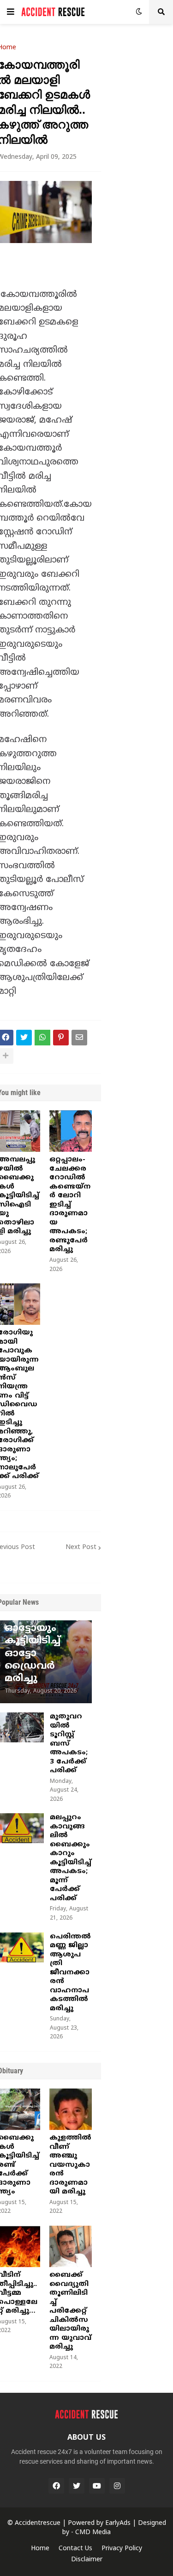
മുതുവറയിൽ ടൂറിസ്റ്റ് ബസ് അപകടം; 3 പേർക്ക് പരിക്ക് (69, 1744)
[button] (11, 12)
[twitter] (77, 2486)
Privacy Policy (122, 2549)
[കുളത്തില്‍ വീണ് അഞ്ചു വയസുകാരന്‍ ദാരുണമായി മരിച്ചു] (71, 2109)
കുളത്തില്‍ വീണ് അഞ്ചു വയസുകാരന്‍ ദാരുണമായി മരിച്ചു (70, 2165)
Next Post (81, 1547)
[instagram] (117, 2486)
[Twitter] (24, 1038)
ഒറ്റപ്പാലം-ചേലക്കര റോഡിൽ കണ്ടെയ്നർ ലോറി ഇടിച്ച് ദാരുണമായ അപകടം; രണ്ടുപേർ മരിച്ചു (70, 1205)
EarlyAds (118, 2523)
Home (40, 2549)
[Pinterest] (61, 1038)
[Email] (79, 1038)
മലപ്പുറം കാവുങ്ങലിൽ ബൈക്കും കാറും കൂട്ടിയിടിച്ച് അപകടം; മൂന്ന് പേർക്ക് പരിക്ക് (71, 1858)
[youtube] (97, 2486)
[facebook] (56, 2486)
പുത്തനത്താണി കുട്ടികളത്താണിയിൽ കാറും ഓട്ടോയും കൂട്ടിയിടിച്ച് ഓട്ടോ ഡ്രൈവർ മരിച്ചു (45, 1629)
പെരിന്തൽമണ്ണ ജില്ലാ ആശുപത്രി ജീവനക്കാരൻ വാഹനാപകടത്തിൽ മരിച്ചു (70, 1973)
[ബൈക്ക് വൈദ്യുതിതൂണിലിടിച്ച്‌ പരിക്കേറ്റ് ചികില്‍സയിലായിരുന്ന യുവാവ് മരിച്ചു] (71, 2246)
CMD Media (93, 2532)
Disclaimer (87, 2560)
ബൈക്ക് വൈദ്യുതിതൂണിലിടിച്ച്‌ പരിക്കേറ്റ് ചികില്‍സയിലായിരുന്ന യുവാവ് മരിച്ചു (70, 2311)
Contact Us (75, 2549)
